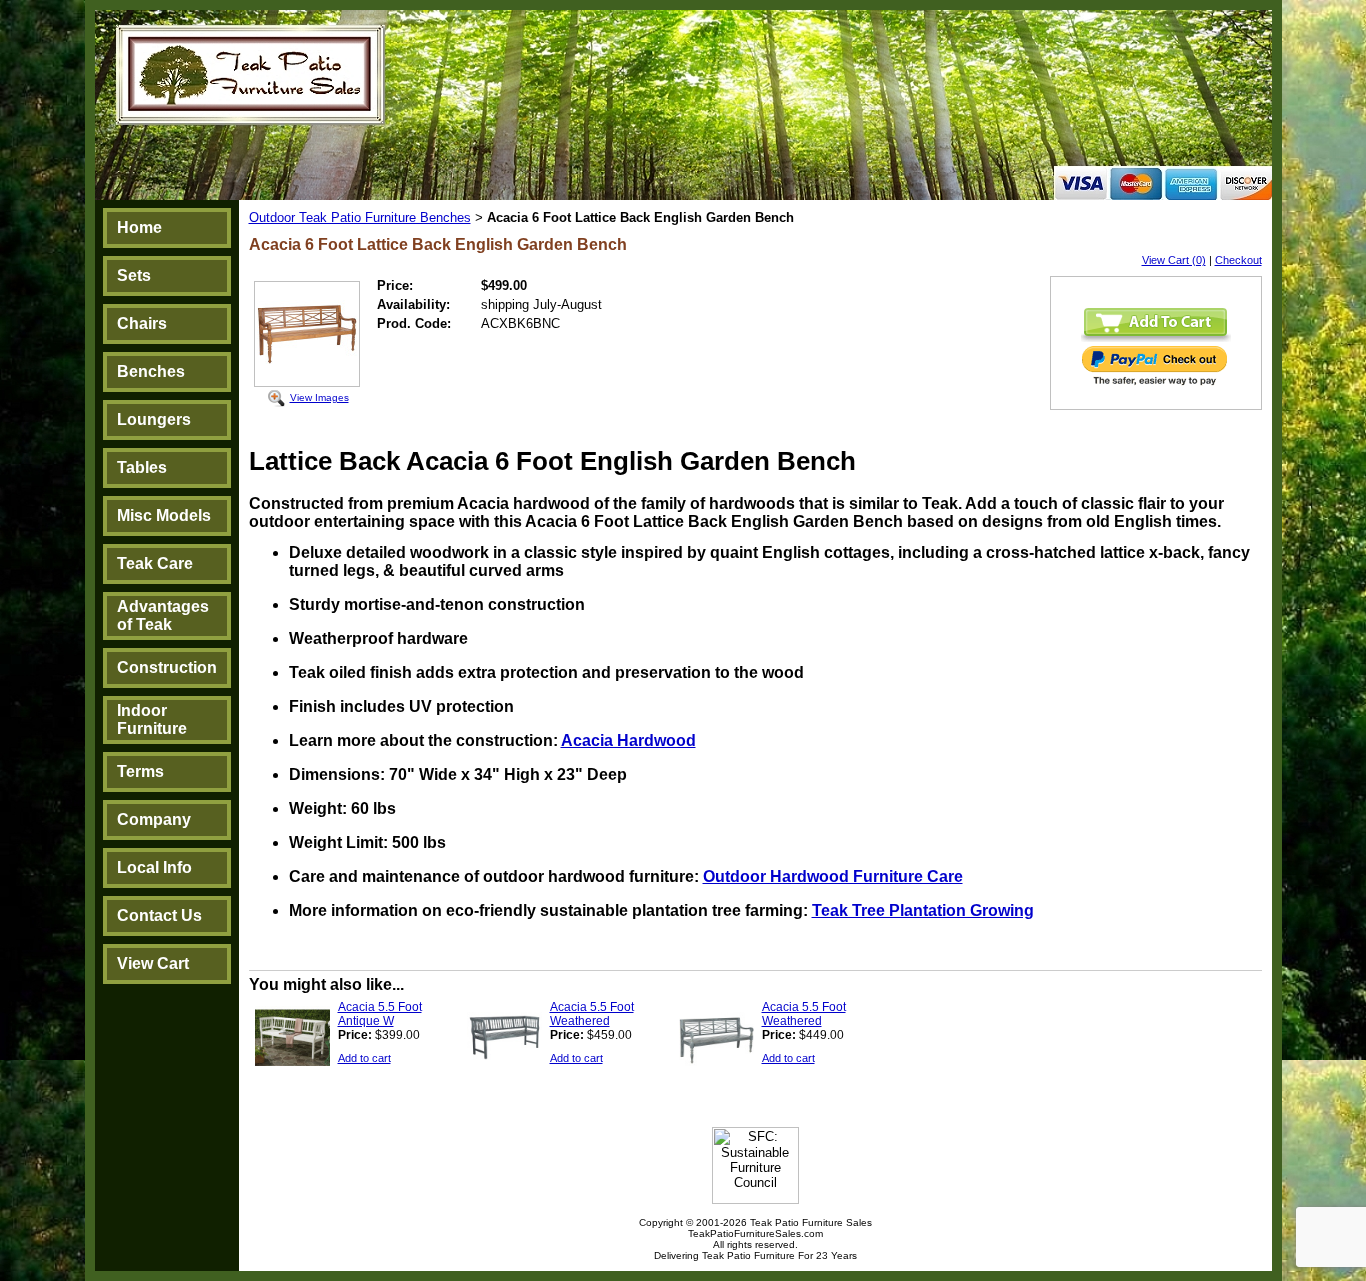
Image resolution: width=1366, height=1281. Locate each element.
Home (139, 227)
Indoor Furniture (152, 719)
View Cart (153, 963)
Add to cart (364, 1058)
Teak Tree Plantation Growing (923, 910)
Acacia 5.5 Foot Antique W (380, 1014)
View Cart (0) (1174, 260)
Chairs (142, 323)
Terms (140, 771)
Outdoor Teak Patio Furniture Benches (360, 217)
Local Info (154, 867)
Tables (142, 467)
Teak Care (155, 563)
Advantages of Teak (163, 615)
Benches (151, 371)
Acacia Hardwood (628, 740)
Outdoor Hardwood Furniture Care (833, 876)
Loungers (154, 419)
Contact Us (159, 915)
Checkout (1238, 260)
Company (154, 819)
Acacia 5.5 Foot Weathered (592, 1014)
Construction (167, 667)
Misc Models (164, 515)
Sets (134, 275)
